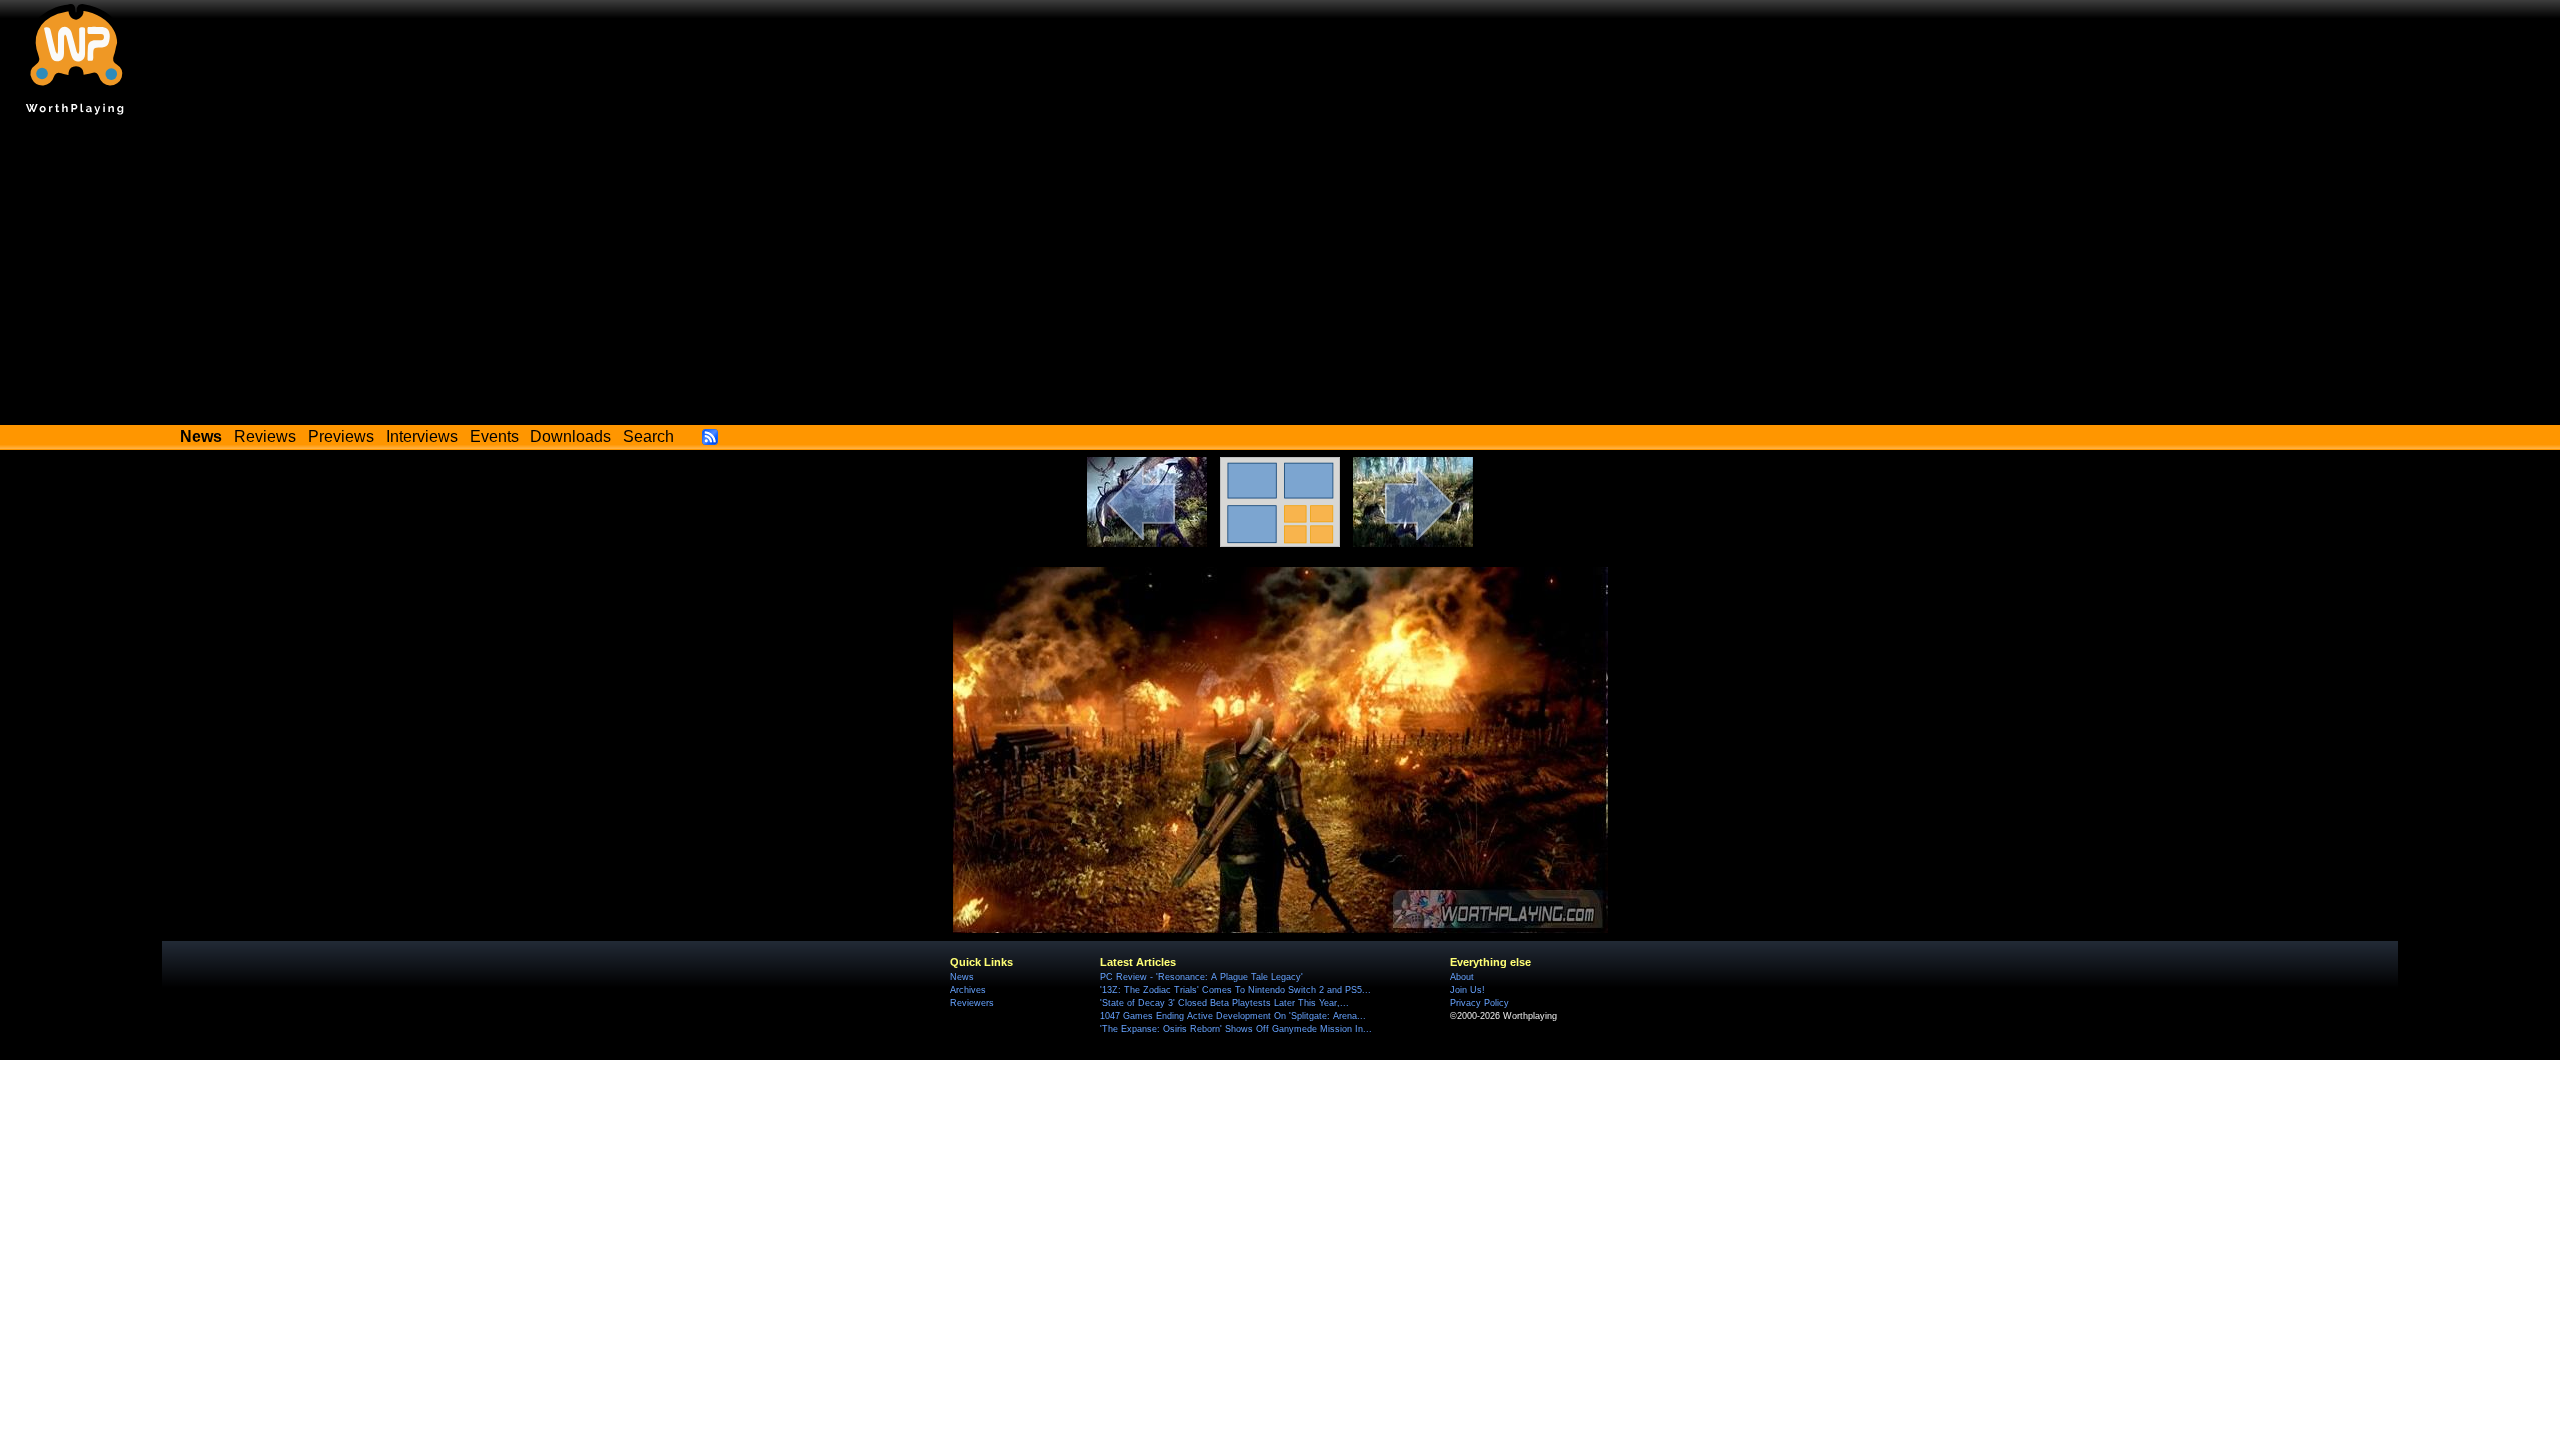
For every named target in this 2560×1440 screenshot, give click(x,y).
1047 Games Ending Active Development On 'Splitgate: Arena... (1233, 1016)
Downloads (570, 436)
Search (648, 436)
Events (494, 436)
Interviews (422, 436)
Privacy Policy (1479, 1003)
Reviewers (972, 1003)
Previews (341, 436)
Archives (968, 990)
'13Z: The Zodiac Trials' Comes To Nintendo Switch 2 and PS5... (1235, 990)
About (1462, 977)
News (962, 977)
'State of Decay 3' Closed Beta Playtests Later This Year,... (1224, 1003)
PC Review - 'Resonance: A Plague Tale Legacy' (1201, 977)
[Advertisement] (1280, 275)
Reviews (265, 436)
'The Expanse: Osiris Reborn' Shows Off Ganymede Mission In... (1236, 1029)
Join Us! (1467, 990)
